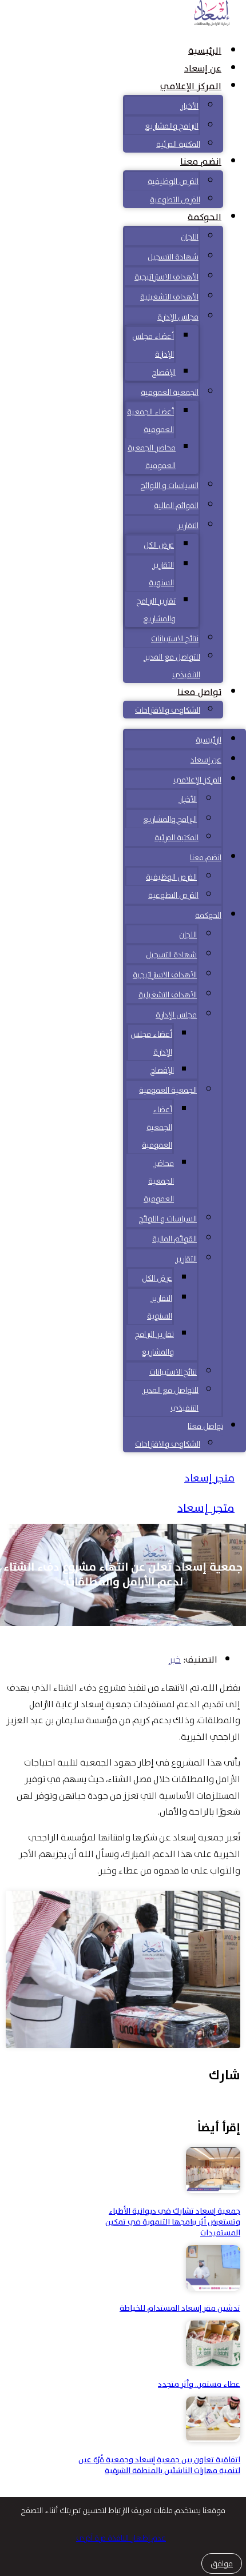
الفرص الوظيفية (173, 181)
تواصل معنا (199, 692)
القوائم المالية (176, 505)
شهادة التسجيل (173, 257)
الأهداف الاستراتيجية (166, 277)
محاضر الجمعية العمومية (152, 456)
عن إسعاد (203, 69)
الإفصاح (164, 372)
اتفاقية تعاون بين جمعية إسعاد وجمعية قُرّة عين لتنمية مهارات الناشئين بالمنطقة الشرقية (159, 2465)
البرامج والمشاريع (172, 126)
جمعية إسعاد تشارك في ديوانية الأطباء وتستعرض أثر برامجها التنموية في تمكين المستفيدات (173, 2222)
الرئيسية (205, 51)
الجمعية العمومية (170, 392)
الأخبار (189, 106)
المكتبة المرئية (178, 144)
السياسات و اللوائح (170, 485)
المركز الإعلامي (191, 86)
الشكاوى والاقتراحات (168, 710)
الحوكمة (205, 217)
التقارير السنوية (161, 574)
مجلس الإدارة (178, 317)
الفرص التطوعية (175, 199)
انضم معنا (201, 162)
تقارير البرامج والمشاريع (156, 610)
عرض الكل (159, 545)
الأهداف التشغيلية (169, 297)
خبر (175, 1660)
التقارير (188, 525)
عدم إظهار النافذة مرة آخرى (121, 2538)
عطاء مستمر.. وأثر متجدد (199, 2384)
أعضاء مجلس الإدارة (153, 345)
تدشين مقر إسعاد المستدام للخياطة (180, 2308)
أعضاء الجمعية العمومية (150, 420)
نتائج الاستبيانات (175, 638)
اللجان (190, 237)
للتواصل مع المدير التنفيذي (172, 666)
